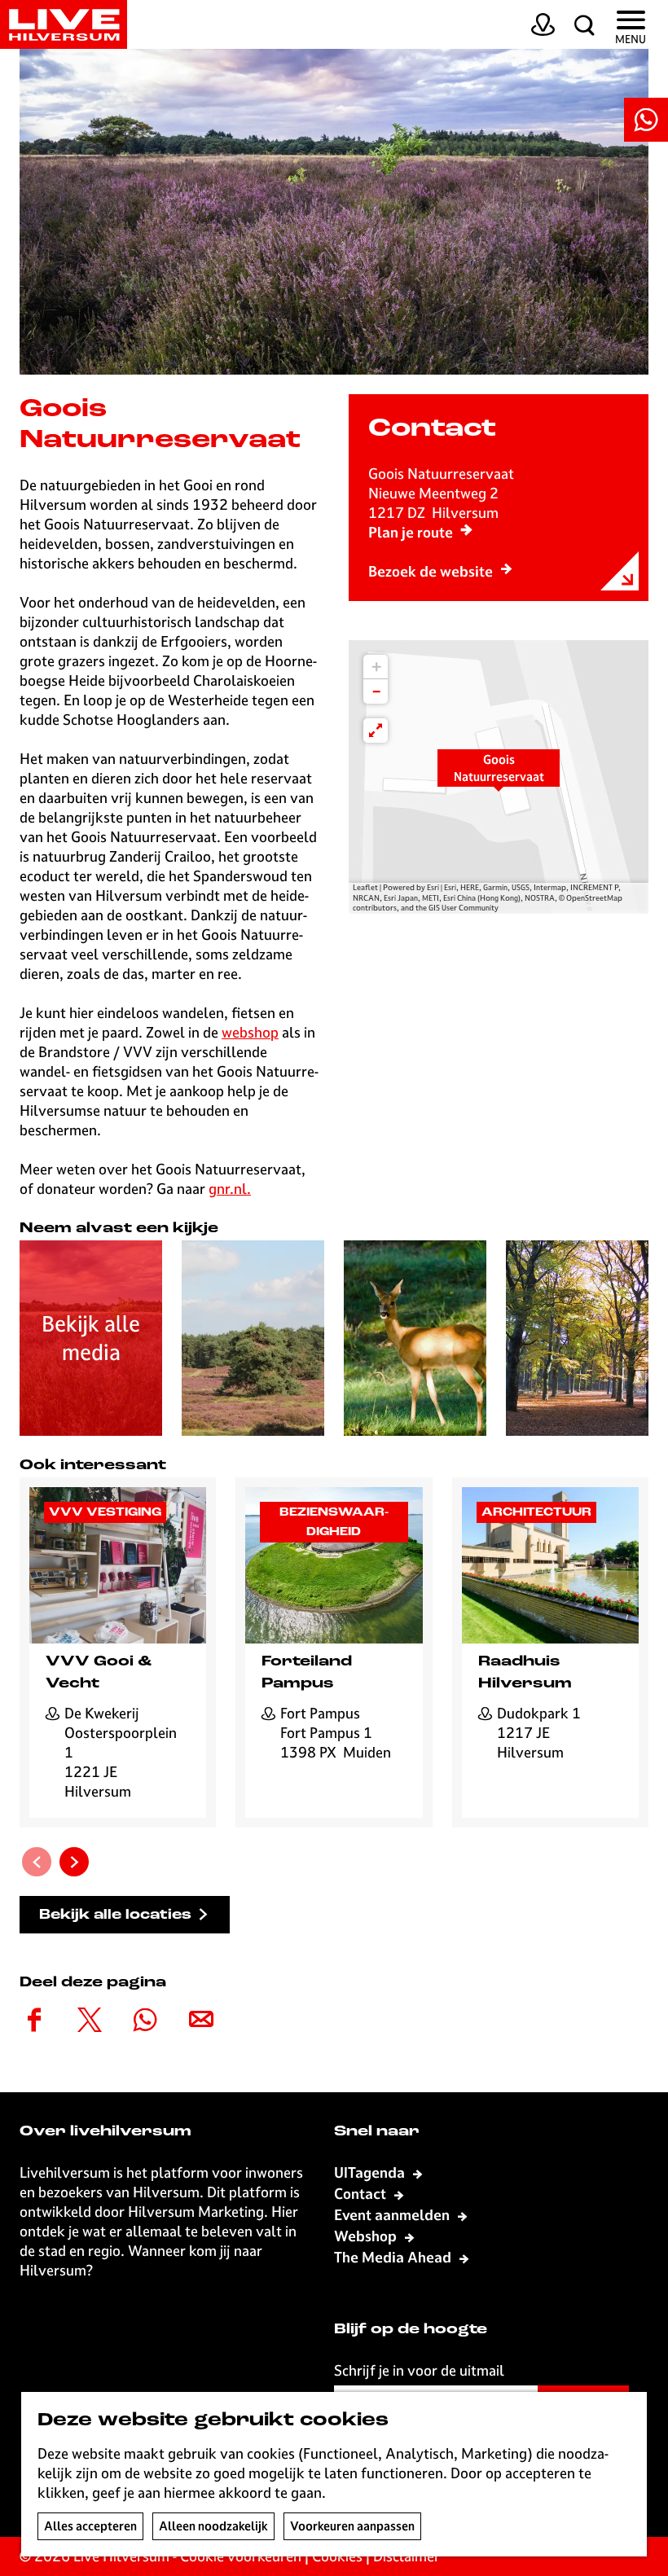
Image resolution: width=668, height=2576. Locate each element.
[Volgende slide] (74, 1862)
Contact (362, 2194)
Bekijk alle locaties (115, 1915)
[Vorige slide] (37, 1862)
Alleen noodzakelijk (213, 2526)
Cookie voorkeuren (241, 2556)
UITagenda (371, 2172)
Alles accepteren (90, 2526)
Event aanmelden (393, 2215)
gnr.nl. (230, 1189)
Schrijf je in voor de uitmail (419, 2370)
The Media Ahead (394, 2257)
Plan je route (411, 532)
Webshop (367, 2236)
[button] (499, 777)
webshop (250, 1032)
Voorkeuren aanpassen (352, 2526)
